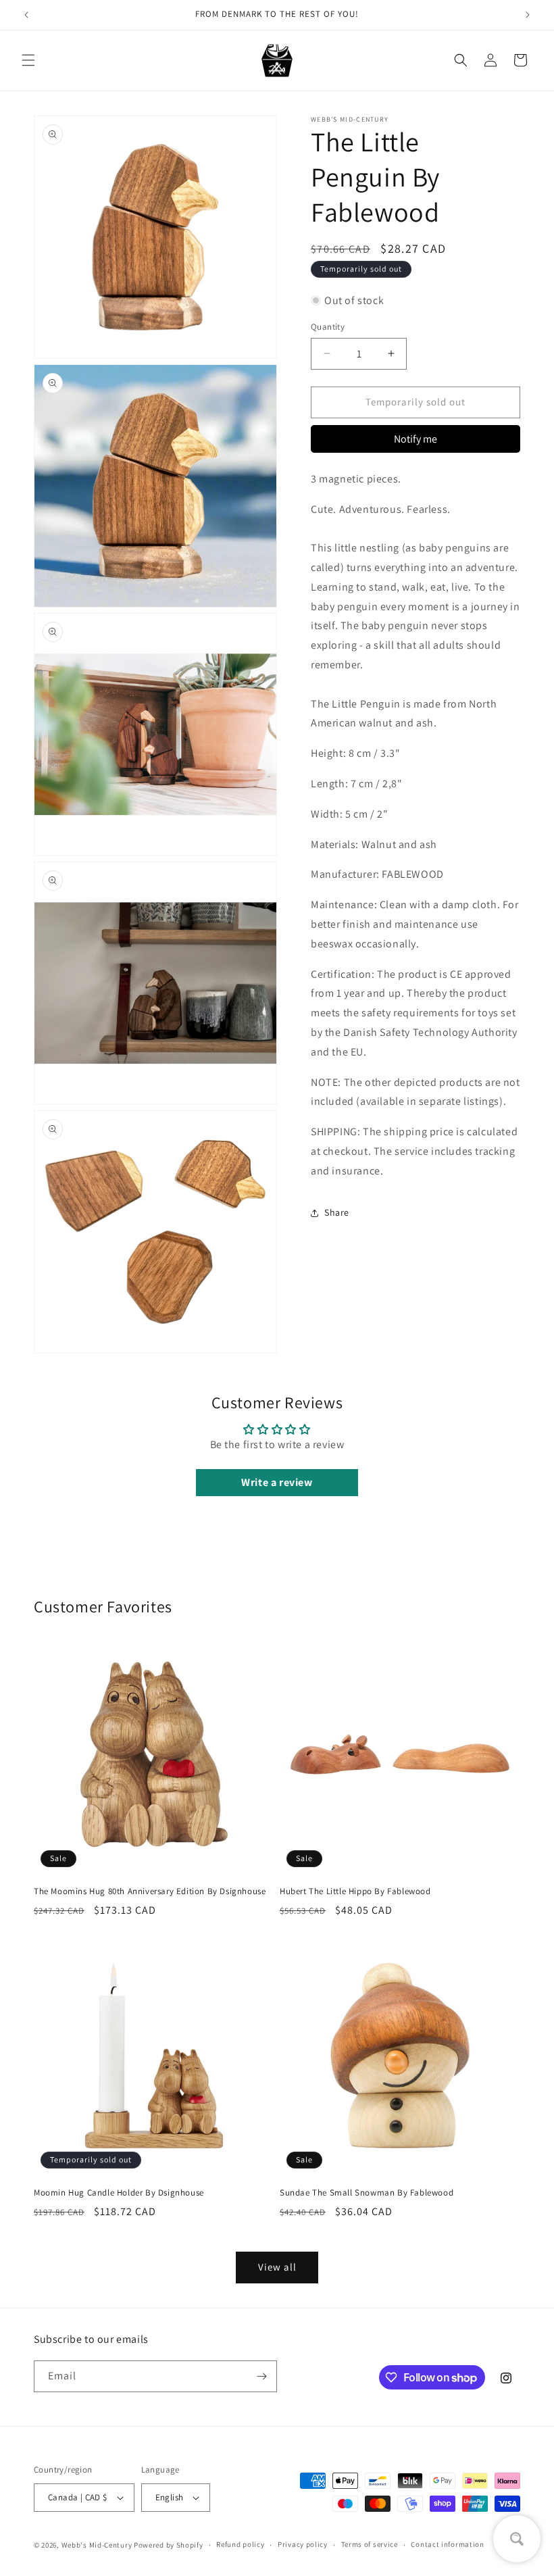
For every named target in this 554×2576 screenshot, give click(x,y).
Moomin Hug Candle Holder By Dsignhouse (119, 2193)
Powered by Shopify (169, 2545)
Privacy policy (303, 2544)
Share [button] (337, 1212)
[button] (28, 60)
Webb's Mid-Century (97, 2545)
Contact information (447, 2544)
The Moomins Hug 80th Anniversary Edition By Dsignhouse (150, 1891)
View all (277, 2267)
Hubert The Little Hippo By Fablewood (355, 1891)
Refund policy (240, 2544)
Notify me (415, 439)
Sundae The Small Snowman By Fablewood (367, 2193)
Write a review (277, 1482)
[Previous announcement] (26, 15)
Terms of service (370, 2544)
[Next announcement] (528, 15)
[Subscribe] (261, 2376)
